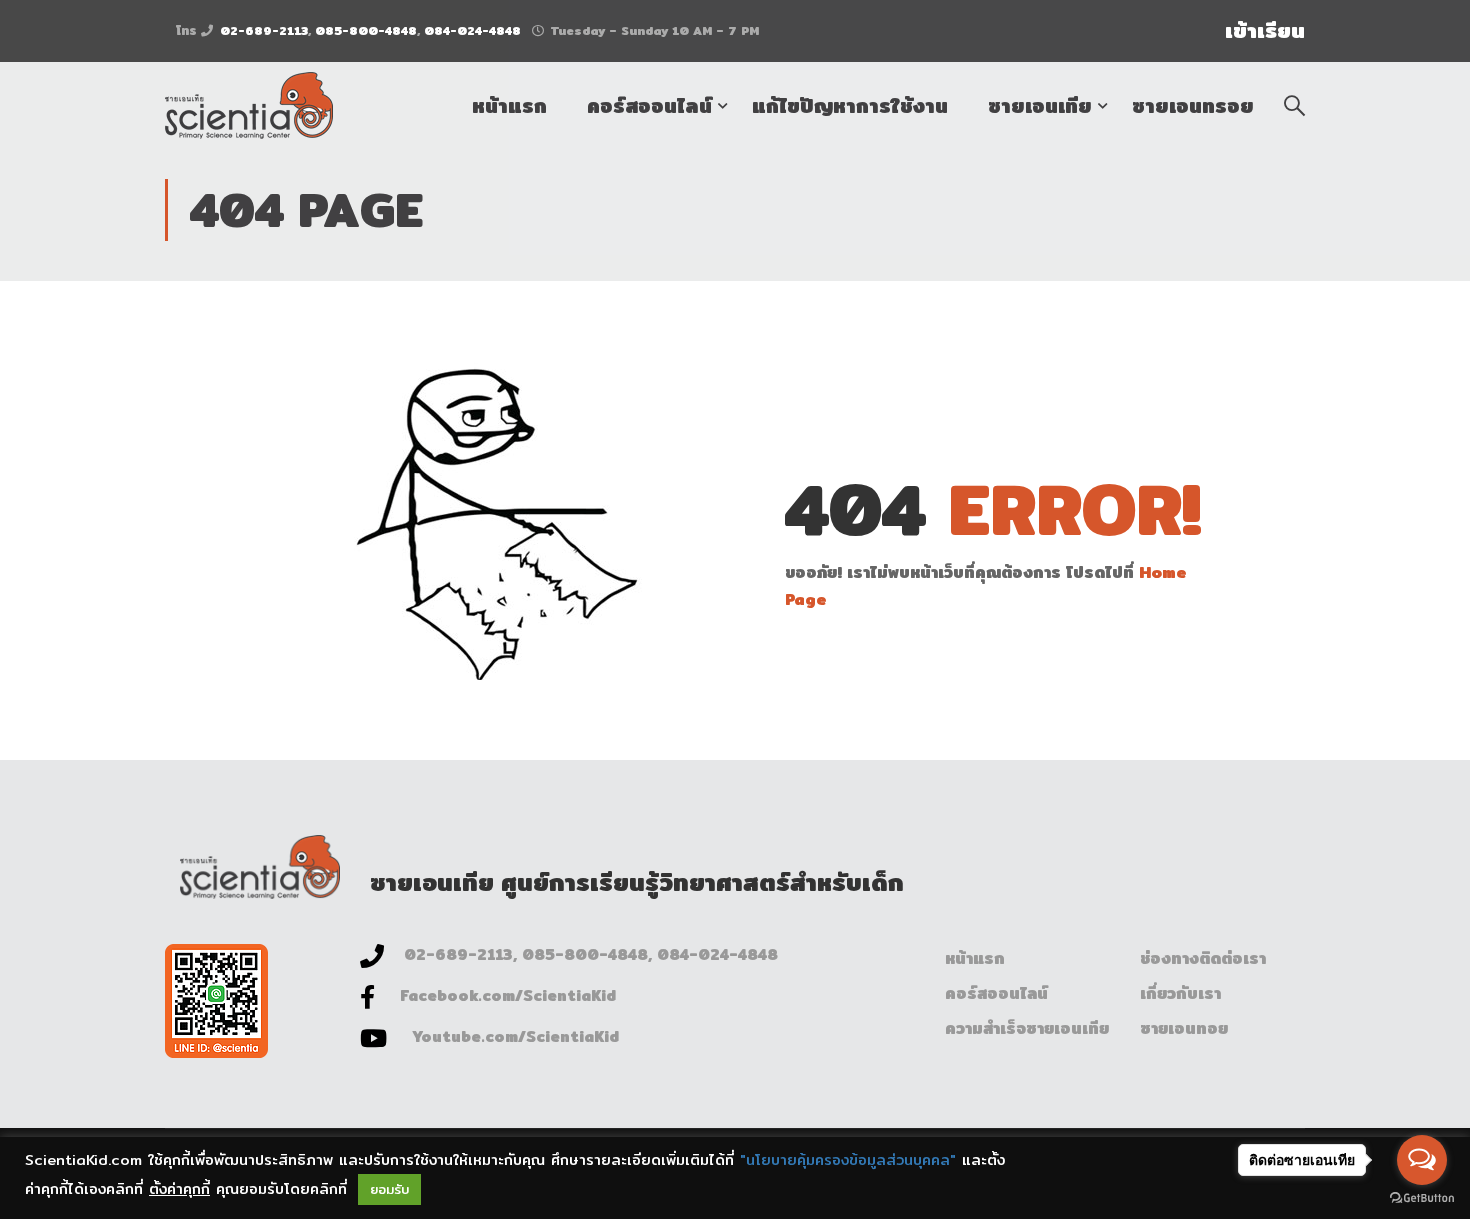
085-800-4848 (366, 30)
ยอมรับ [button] (389, 1189)
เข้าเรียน (1265, 31)
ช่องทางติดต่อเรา (1203, 958)
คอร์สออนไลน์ (649, 105)
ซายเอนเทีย (1040, 105)
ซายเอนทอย (1184, 1028)
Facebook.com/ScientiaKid (508, 995)
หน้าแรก (509, 105)
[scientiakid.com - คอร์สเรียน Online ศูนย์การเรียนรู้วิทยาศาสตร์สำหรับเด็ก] (249, 105)
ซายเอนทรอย (1193, 105)
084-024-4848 (472, 30)
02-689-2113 (264, 30)
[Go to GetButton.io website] (1422, 1198)
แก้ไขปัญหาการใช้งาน (850, 105)
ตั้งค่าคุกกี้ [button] (179, 1188)
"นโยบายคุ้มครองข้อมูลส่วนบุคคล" (848, 1159)
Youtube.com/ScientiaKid (515, 1036)
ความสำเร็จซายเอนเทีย (1027, 1028)
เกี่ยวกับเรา (1180, 993)
